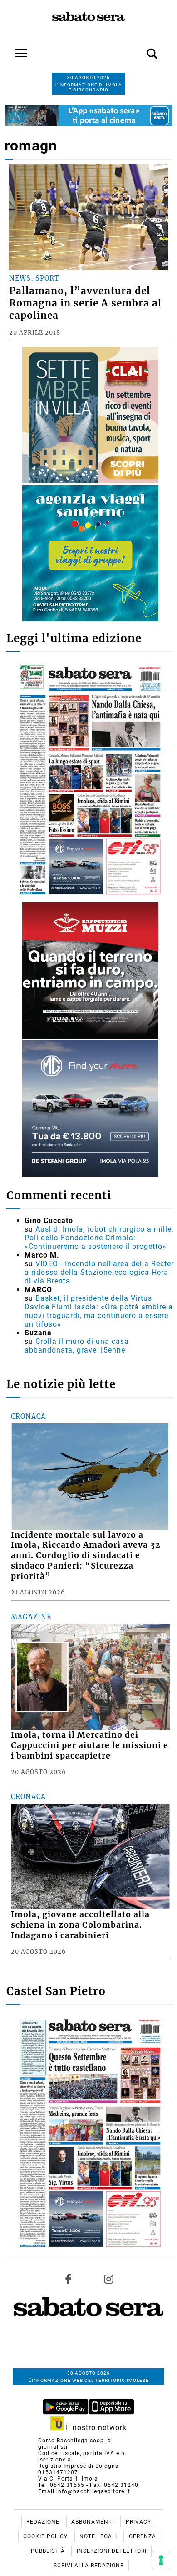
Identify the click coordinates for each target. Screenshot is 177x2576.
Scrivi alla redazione (89, 2566)
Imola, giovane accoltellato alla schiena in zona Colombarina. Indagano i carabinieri (80, 1925)
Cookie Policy (46, 2536)
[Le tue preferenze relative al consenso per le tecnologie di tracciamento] (161, 2560)
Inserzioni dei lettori (112, 2551)
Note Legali (99, 2536)
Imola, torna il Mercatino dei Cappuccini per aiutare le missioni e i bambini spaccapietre (90, 1745)
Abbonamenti (93, 2522)
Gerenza (143, 2536)
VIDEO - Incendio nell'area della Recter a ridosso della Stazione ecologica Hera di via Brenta (99, 1272)
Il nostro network (95, 2428)
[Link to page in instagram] (108, 2279)
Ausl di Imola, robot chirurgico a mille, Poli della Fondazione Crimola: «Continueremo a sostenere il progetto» (99, 1238)
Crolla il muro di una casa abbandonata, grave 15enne (77, 1346)
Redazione (44, 2522)
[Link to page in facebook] (69, 2279)
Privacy (138, 2522)
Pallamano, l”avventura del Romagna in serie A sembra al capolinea (85, 303)
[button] (138, 49)
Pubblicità (49, 2551)
